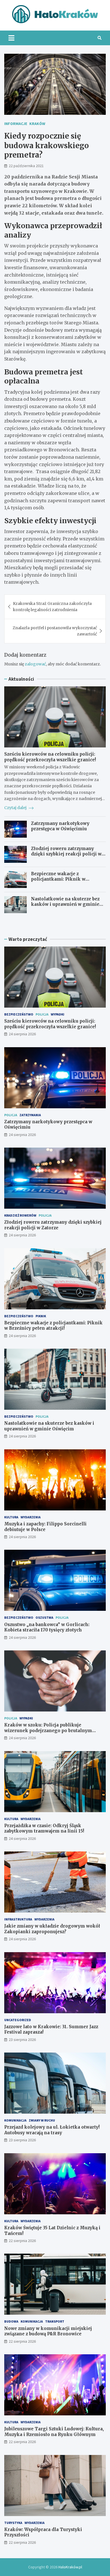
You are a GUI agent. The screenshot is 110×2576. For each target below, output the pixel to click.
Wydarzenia (31, 1517)
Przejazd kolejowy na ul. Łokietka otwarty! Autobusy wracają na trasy (52, 2130)
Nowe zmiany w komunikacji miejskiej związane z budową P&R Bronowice (48, 2331)
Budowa (11, 2321)
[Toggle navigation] (11, 38)
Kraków (37, 124)
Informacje (16, 124)
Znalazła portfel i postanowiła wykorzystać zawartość (55, 631)
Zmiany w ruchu (42, 2120)
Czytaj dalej (16, 808)
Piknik (41, 1316)
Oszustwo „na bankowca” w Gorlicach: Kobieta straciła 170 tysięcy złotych (47, 1627)
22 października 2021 (26, 166)
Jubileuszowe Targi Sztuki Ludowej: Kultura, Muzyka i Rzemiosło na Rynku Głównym (54, 2432)
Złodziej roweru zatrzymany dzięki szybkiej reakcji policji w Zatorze (66, 854)
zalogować (35, 664)
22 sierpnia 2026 (22, 2241)
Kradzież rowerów (20, 1215)
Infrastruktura (18, 1919)
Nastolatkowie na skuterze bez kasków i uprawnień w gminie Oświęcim (65, 904)
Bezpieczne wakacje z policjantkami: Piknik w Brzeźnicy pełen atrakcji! (59, 879)
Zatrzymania (30, 1115)
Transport (55, 2321)
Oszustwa (44, 1617)
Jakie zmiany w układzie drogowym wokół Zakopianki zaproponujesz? (52, 1929)
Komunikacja (15, 2120)
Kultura (11, 1517)
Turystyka (13, 2523)
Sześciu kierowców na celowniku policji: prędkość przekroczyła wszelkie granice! (50, 757)
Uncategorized (18, 2020)
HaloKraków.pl (70, 2567)
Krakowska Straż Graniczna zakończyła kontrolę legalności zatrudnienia (52, 607)
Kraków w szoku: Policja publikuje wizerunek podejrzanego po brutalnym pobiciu (48, 1730)
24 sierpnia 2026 (22, 1034)
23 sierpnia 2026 (22, 2040)
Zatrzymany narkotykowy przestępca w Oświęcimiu (60, 826)
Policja (42, 1014)
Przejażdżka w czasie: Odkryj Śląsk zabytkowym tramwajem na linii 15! (44, 1828)
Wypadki (58, 1014)
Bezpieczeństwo (19, 1014)
